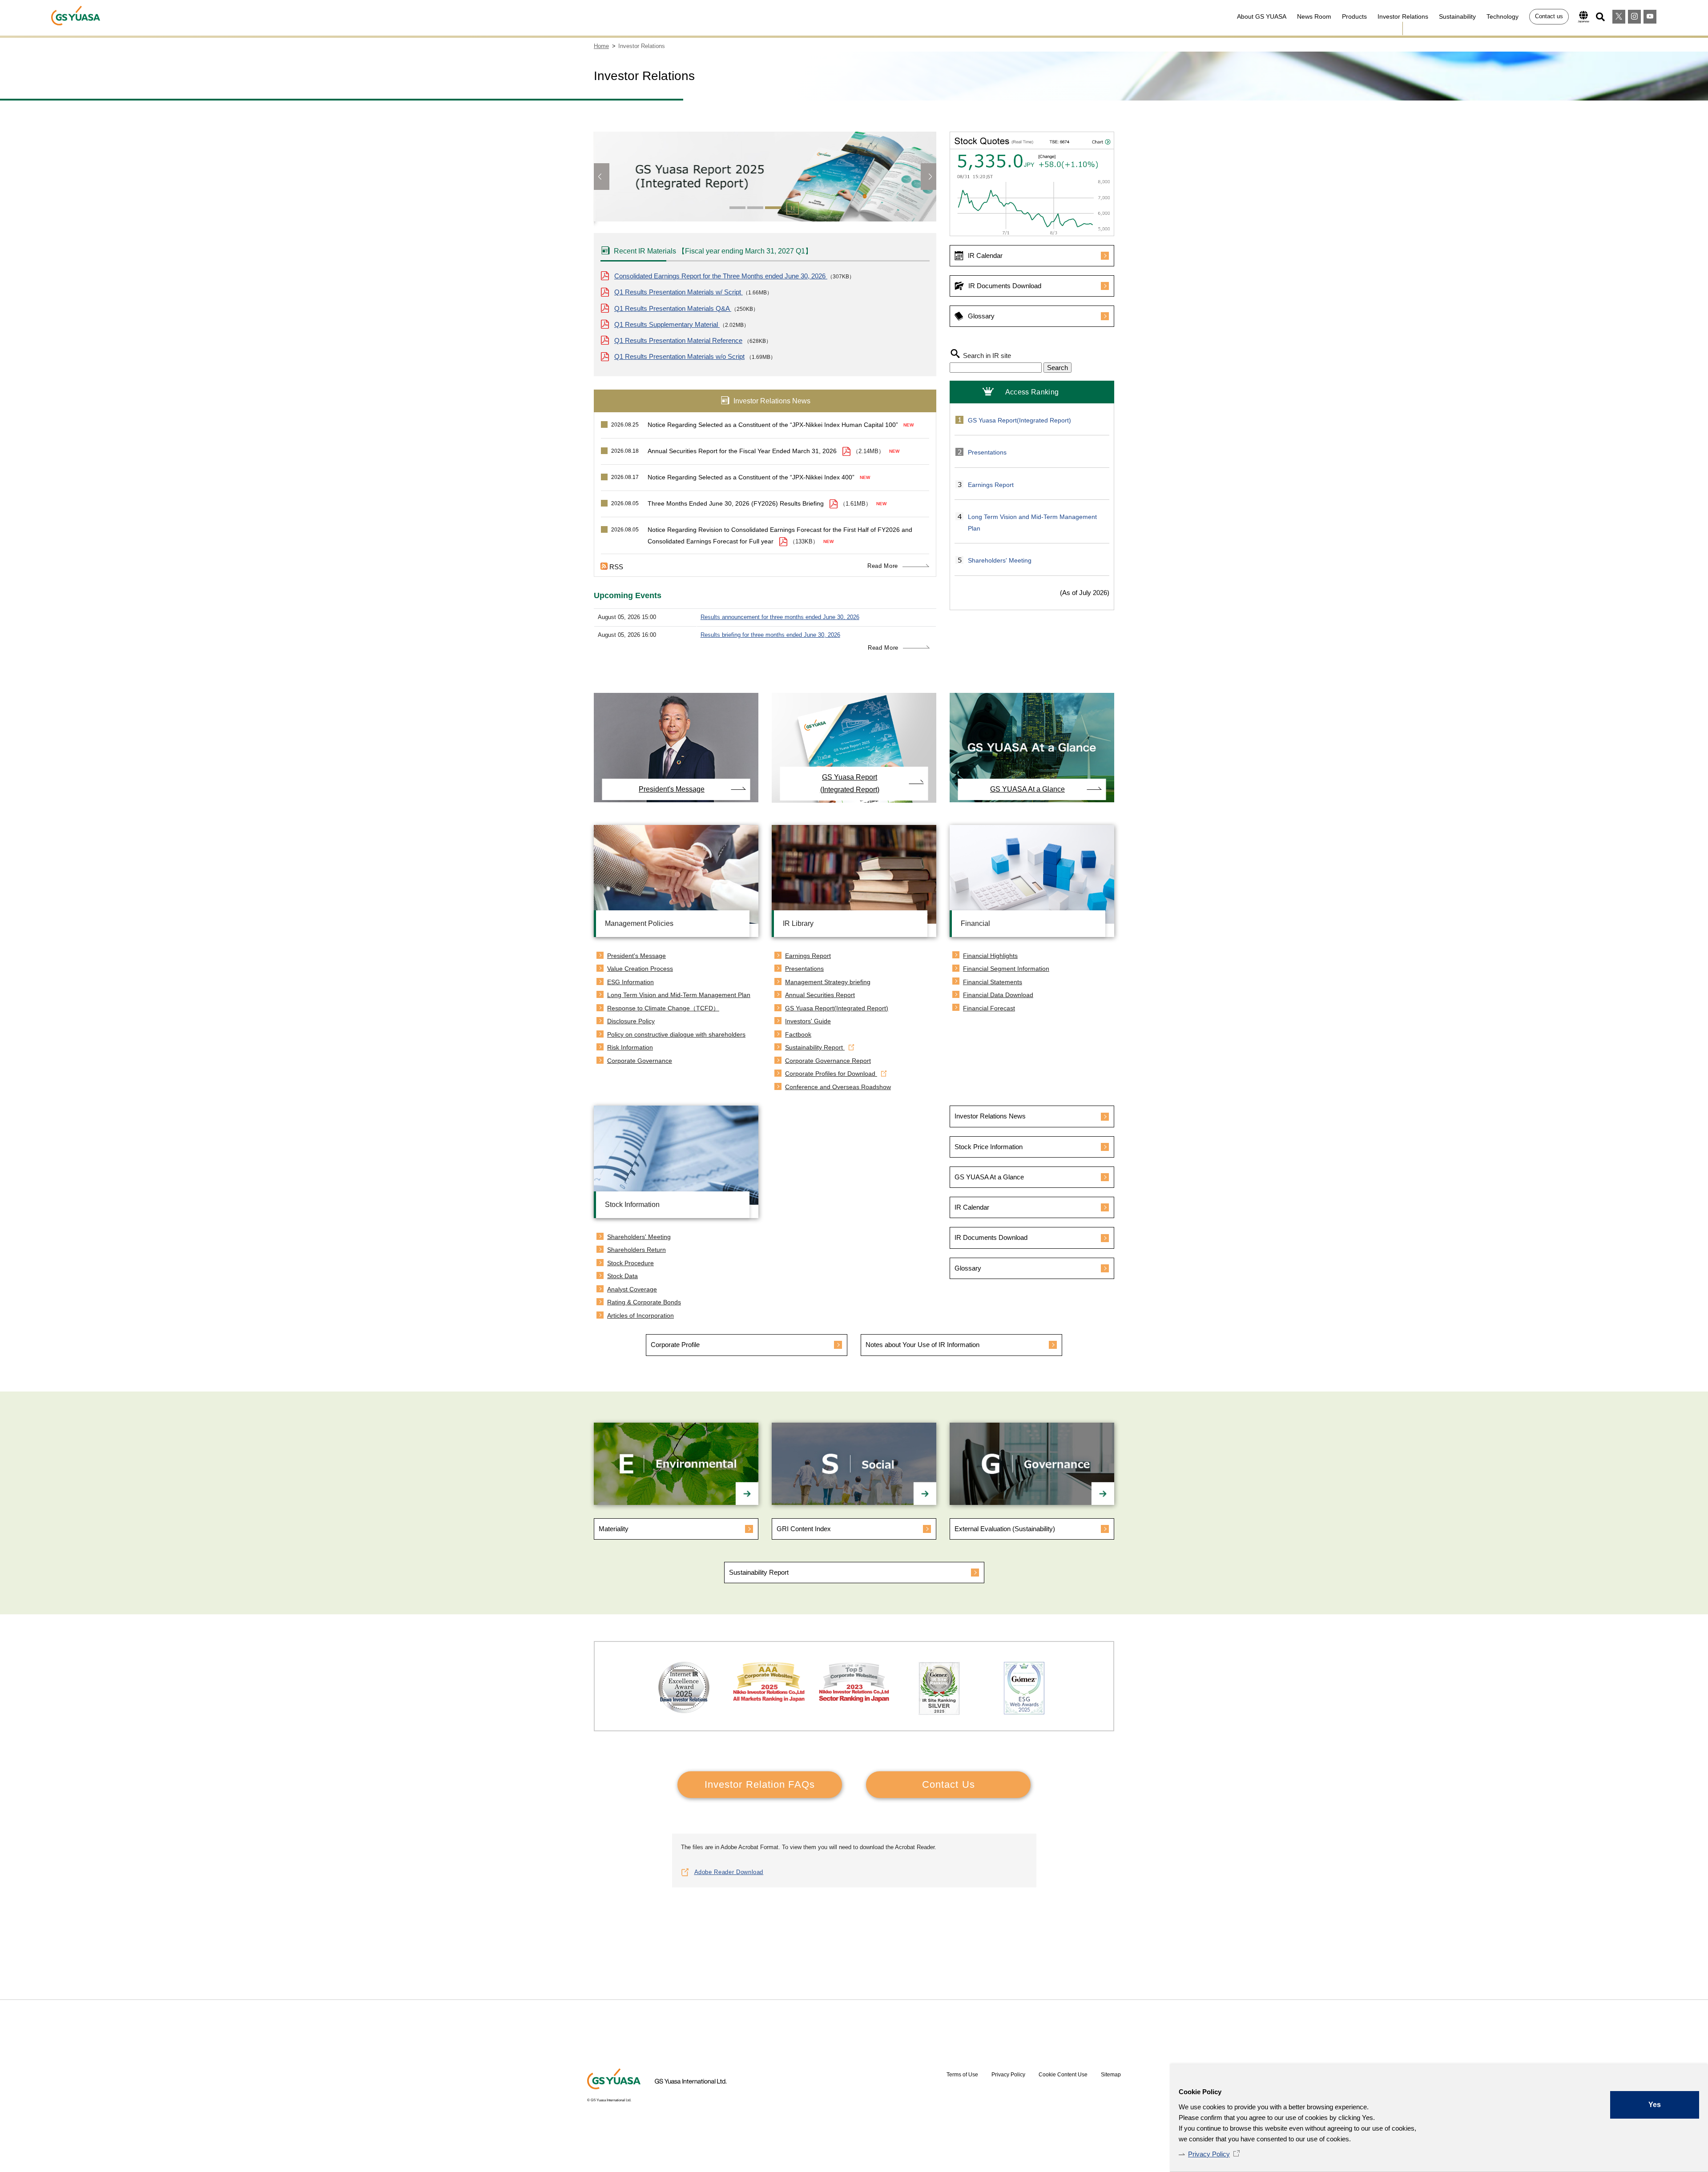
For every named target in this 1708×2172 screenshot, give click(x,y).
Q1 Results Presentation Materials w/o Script (679, 356)
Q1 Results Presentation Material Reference (678, 340)
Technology (1503, 16)
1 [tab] (737, 208)
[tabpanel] (765, 181)
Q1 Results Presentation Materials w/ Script (679, 292)
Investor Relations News (990, 1116)
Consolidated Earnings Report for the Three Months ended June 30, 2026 (721, 276)
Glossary (981, 316)
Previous (602, 177)
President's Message (672, 789)
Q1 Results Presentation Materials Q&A (673, 308)
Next (929, 177)
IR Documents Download (1005, 286)
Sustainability (1457, 16)
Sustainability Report (759, 1572)
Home (601, 46)
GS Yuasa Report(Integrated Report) (1019, 420)
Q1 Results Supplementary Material (667, 324)
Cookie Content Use (1063, 2075)
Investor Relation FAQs (760, 1784)
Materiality (614, 1529)
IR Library (798, 923)
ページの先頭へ (1141, 1939)
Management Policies (639, 923)
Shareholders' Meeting (1000, 560)
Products (1354, 16)
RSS (616, 567)
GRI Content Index (804, 1529)
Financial (975, 923)
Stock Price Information (989, 1147)
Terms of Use (962, 2075)
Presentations (987, 452)
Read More (883, 566)
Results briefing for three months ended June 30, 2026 (770, 635)
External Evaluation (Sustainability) (1005, 1529)
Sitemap (1111, 2075)
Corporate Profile (675, 1345)
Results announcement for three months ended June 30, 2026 (780, 617)
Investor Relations (1403, 16)
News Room (1314, 16)
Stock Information (632, 1205)
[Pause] (792, 210)
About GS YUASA (1262, 16)
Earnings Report (991, 485)
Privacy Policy (1209, 2154)
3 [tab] (773, 208)
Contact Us (949, 1784)
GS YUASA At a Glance (1027, 789)
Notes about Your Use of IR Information (922, 1345)
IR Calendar (985, 255)
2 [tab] (755, 208)
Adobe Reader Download (729, 1872)
